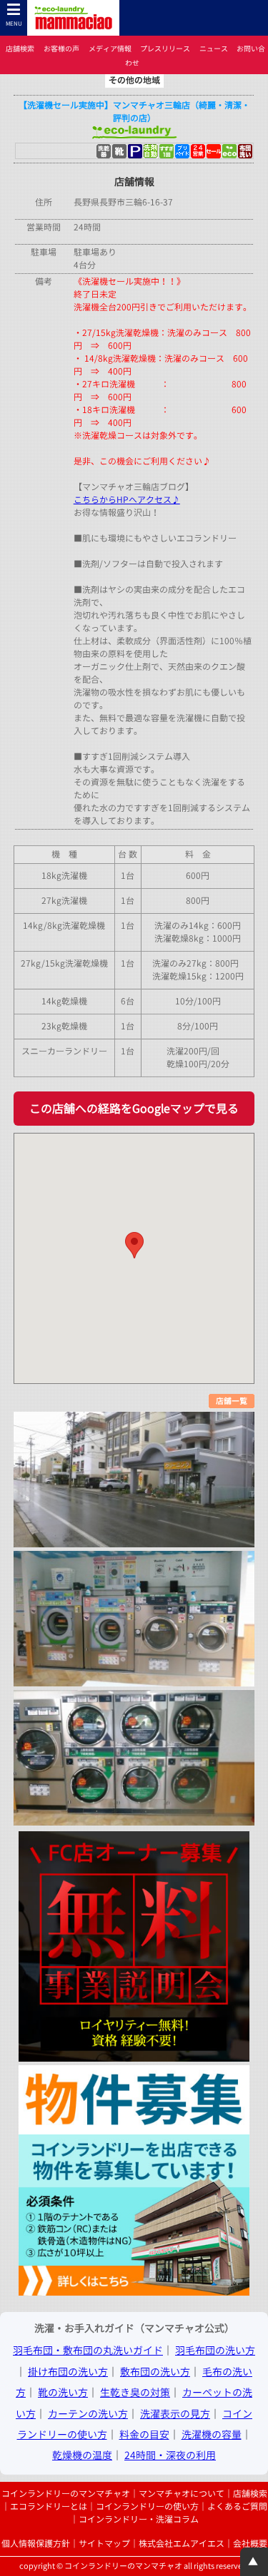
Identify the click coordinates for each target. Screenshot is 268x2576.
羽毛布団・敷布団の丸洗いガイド (88, 2350)
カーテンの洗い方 (88, 2414)
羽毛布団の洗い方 (215, 2350)
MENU (14, 24)
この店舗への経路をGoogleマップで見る (134, 1109)
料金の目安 (144, 2434)
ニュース (214, 49)
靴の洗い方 (63, 2392)
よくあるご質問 (237, 2506)
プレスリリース (165, 49)
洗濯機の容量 (212, 2434)
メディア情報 (110, 49)
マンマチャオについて (182, 2494)
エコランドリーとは (49, 2506)
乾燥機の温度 (82, 2455)
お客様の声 (61, 49)
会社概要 (250, 2544)
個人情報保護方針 (36, 2544)
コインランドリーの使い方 (147, 2506)
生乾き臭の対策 (135, 2392)
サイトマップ (104, 2544)
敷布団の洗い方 (155, 2372)
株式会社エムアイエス (182, 2544)
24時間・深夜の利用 (170, 2455)
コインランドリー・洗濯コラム (139, 2519)
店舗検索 (20, 49)
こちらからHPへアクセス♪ (127, 500)
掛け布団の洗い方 (68, 2372)
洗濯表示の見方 (175, 2414)
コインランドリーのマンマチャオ (66, 2494)
